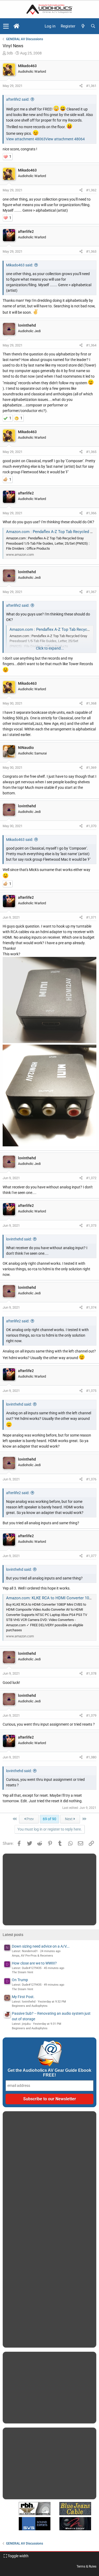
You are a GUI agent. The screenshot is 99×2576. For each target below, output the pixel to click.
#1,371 (91, 917)
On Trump (20, 1980)
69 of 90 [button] (49, 1819)
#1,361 (91, 86)
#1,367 (91, 592)
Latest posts (13, 1935)
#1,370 (91, 826)
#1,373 (91, 1226)
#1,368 (91, 703)
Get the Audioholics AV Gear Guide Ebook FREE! (49, 2073)
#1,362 (91, 190)
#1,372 (91, 1178)
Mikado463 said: (20, 265)
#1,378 (91, 1673)
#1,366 (91, 513)
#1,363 (91, 251)
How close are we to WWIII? (34, 1963)
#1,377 (91, 1556)
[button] (6, 26)
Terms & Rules (86, 2566)
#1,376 (91, 1479)
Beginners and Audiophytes (30, 2006)
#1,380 (91, 1757)
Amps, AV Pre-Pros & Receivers (32, 1956)
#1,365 (91, 452)
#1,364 (91, 345)
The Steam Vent (23, 1972)
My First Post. (23, 1997)
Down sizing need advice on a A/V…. (41, 1946)
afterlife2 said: (18, 99)
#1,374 (91, 1307)
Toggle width (18, 2556)
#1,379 (91, 1715)
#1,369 (91, 768)
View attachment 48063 (26, 139)
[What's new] (83, 26)
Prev (30, 1819)
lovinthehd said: (19, 1239)
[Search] (93, 26)
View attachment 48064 (65, 139)
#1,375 (91, 1391)
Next (69, 1819)
